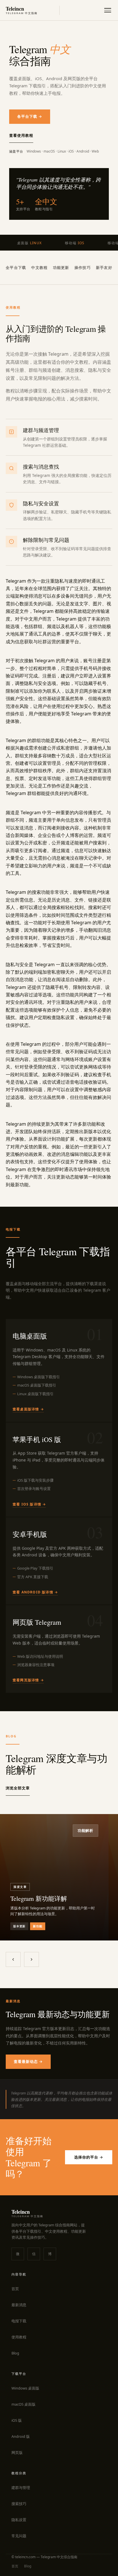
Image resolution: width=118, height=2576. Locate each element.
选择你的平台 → (89, 2157)
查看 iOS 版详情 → (29, 1504)
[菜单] (108, 10)
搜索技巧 (19, 2504)
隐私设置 (19, 2520)
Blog (15, 2353)
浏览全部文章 (18, 1788)
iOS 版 (17, 2420)
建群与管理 (21, 2488)
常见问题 (19, 2536)
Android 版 (21, 2436)
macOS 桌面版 (23, 2404)
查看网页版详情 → (28, 1680)
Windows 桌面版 (25, 2388)
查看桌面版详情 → (28, 1409)
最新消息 (19, 2305)
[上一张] (13, 1959)
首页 (15, 2289)
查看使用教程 (21, 135)
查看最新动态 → (28, 2061)
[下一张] (32, 1959)
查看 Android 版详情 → (35, 1592)
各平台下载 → (30, 116)
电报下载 (19, 2321)
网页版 (17, 2452)
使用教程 (19, 2337)
